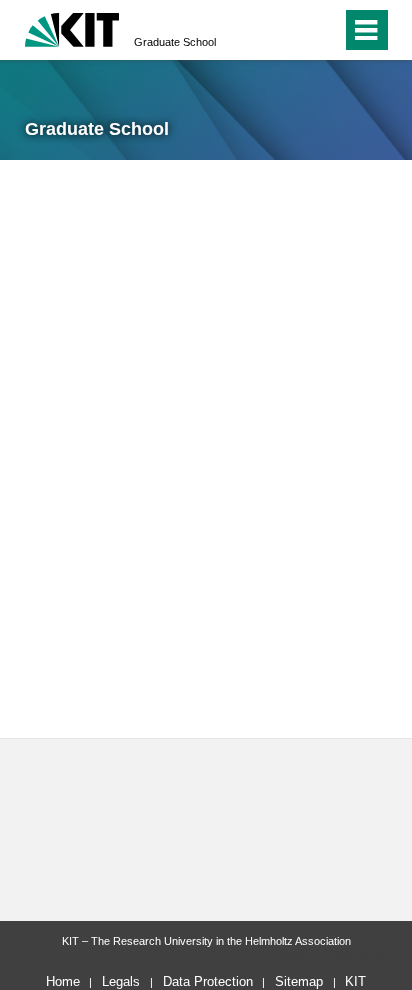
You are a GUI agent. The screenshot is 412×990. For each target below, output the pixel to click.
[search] (290, 30)
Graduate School (175, 42)
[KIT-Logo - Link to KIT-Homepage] (72, 27)
